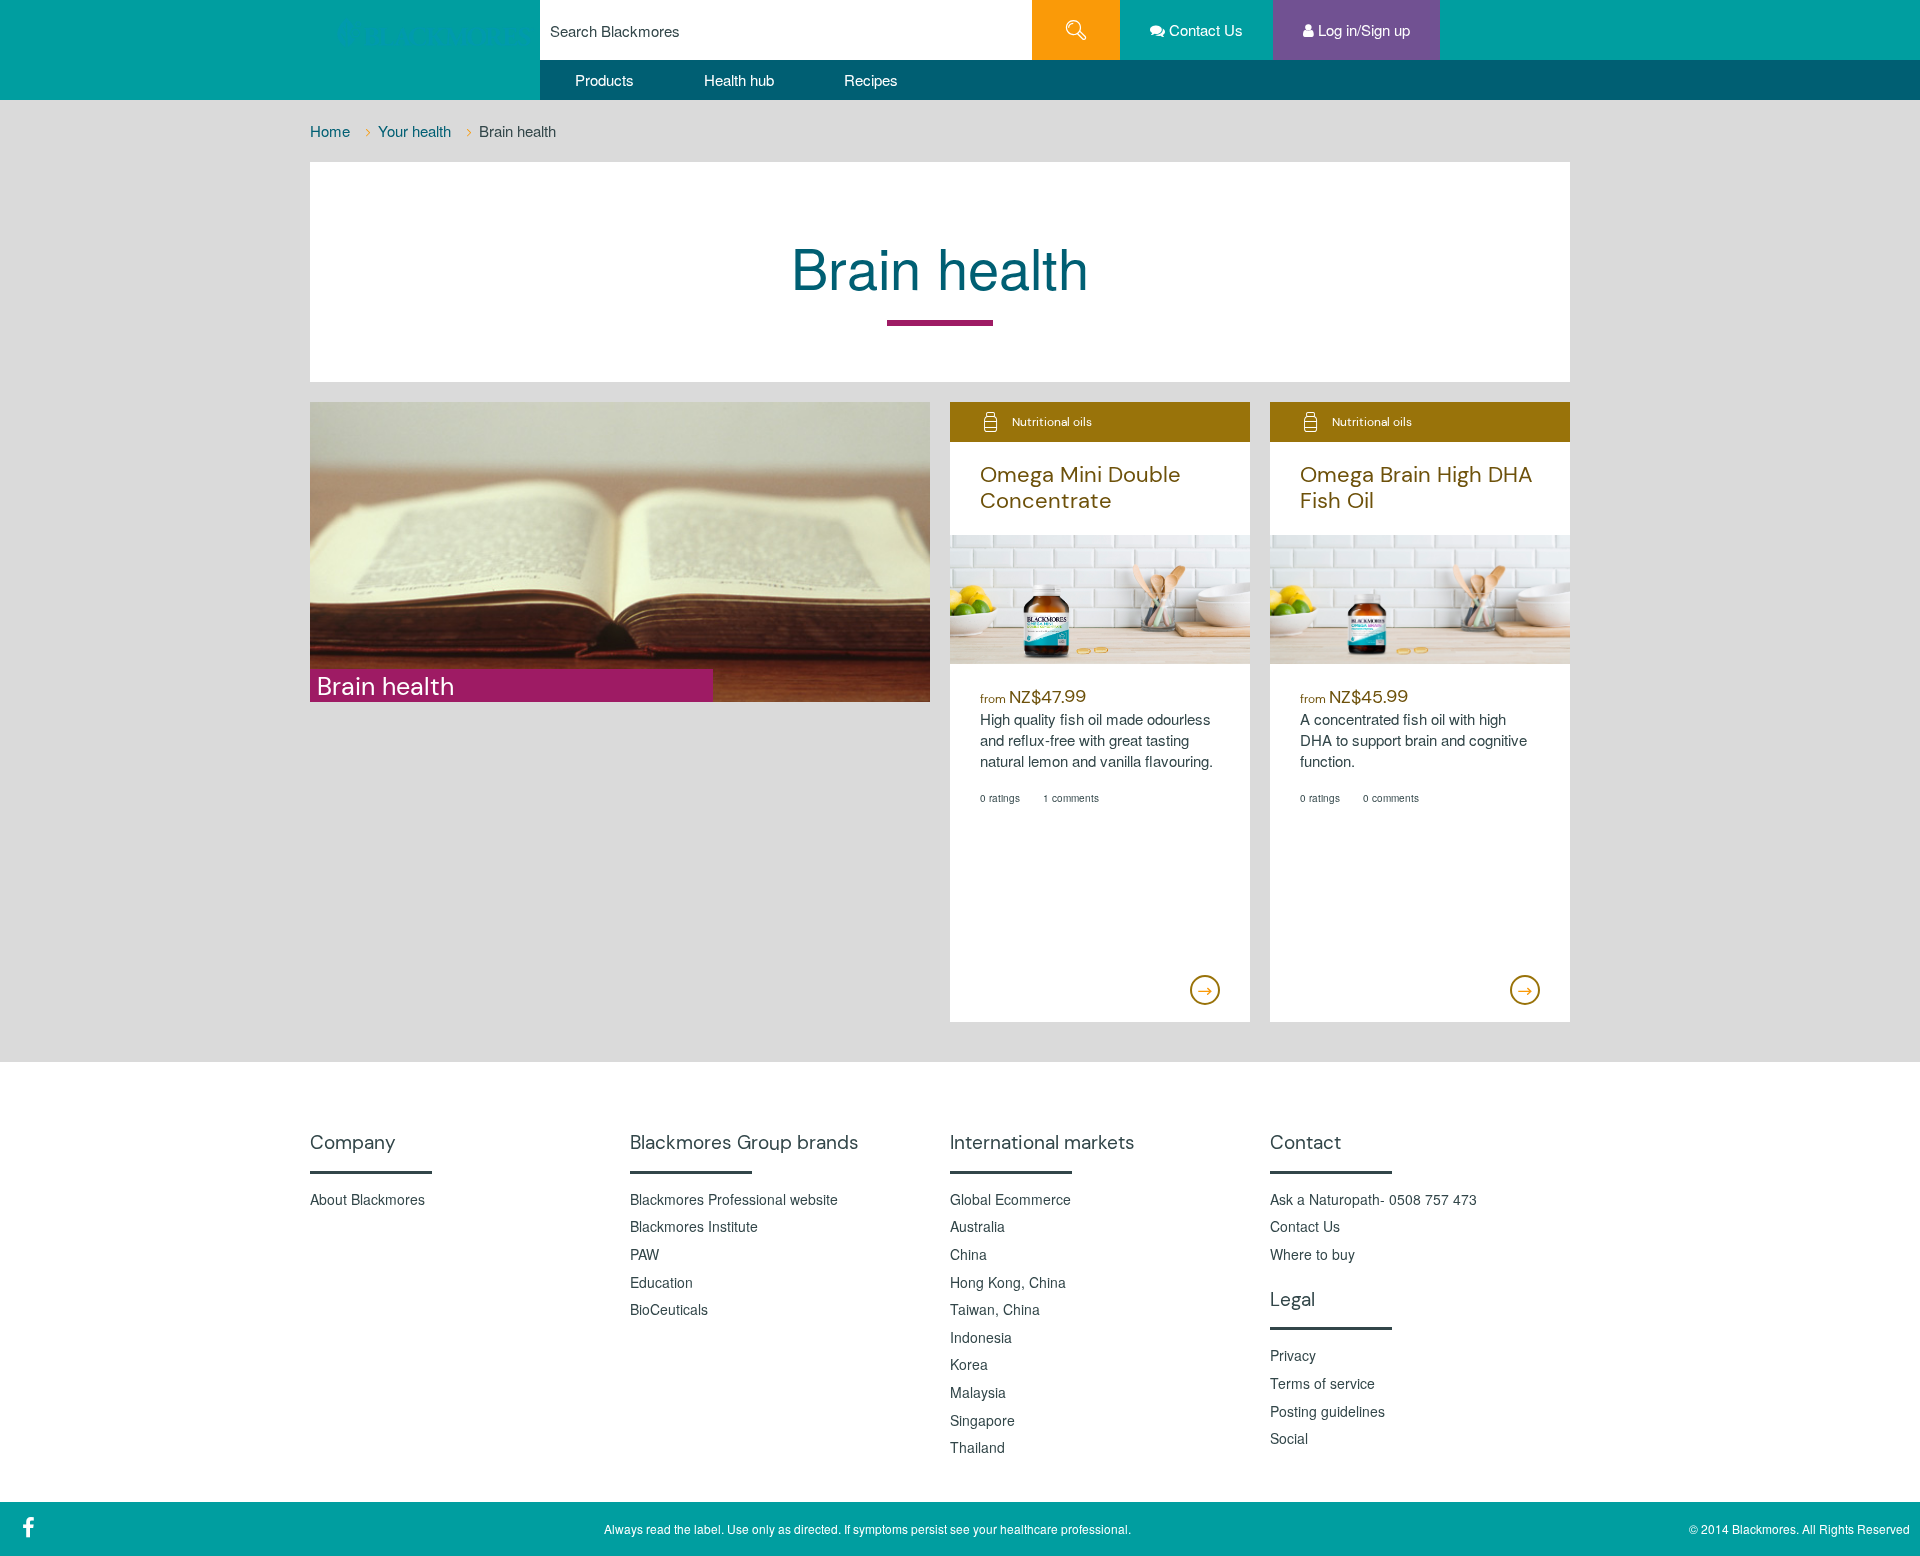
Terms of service (1322, 1383)
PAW (644, 1254)
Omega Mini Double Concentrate (1080, 487)
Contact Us (1305, 1226)
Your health (416, 130)
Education (661, 1282)
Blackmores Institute (694, 1226)
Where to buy (1312, 1254)
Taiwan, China (995, 1309)
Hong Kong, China (1008, 1282)
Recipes (871, 79)
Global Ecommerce (1010, 1199)
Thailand (977, 1447)
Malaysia (978, 1392)
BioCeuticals (669, 1309)
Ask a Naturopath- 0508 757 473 (1373, 1199)
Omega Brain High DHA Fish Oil (1416, 487)
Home (332, 130)
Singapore (982, 1420)
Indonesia (981, 1337)
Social (1289, 1438)
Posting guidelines (1327, 1411)
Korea (969, 1364)
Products (604, 79)
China (968, 1254)
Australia (977, 1226)
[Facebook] (28, 1527)
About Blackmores (367, 1199)
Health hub (739, 79)
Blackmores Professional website (734, 1199)
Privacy (1293, 1355)
